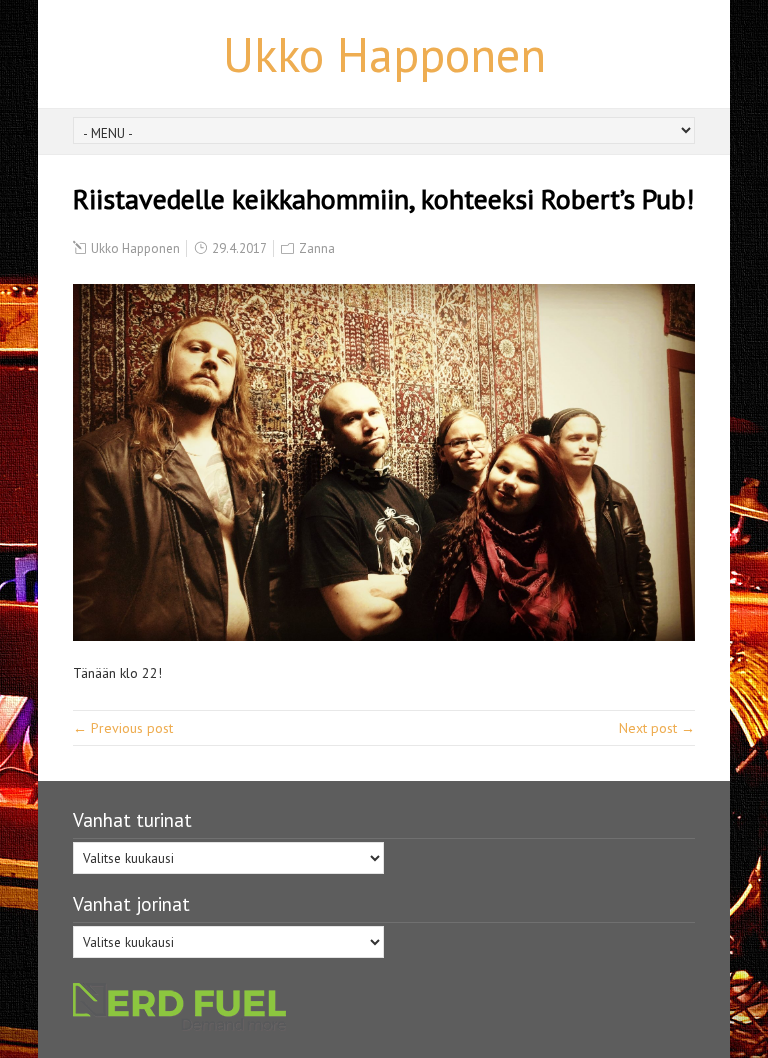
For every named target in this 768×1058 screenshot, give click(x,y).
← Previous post (123, 728)
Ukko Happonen (384, 54)
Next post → (657, 728)
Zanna (317, 248)
